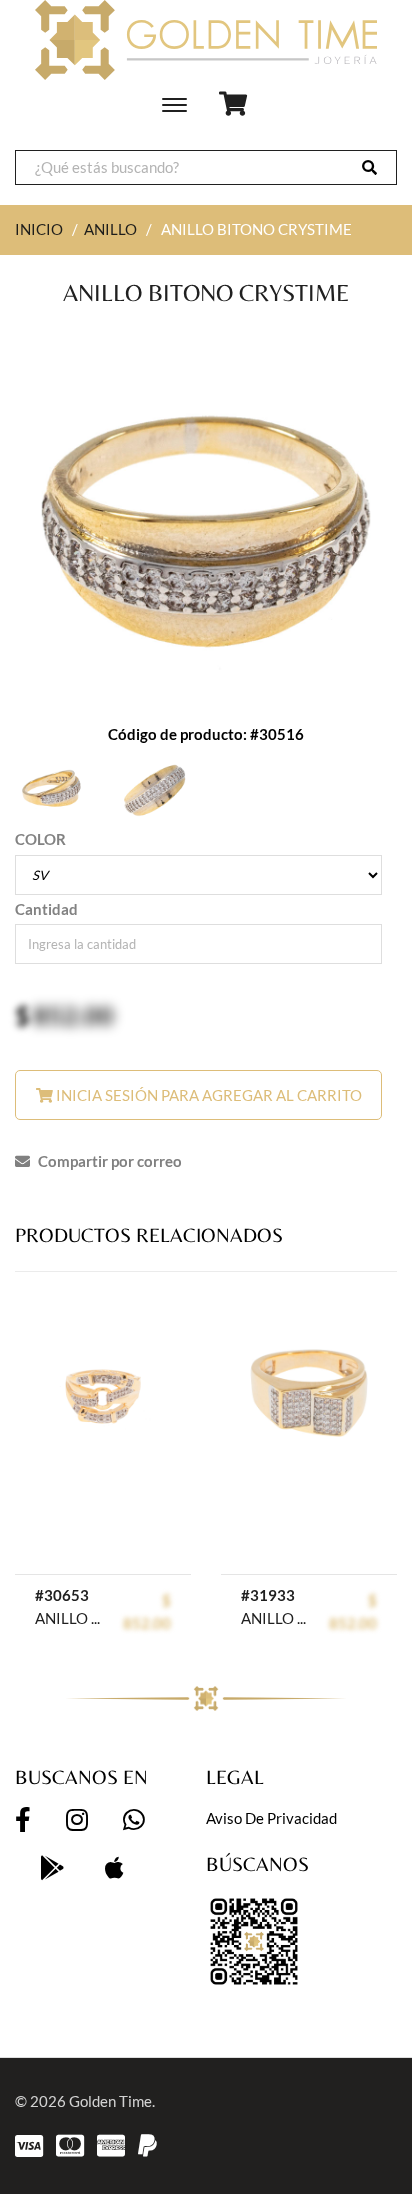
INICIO (39, 229)
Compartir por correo (108, 1161)
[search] (369, 167)
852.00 (73, 1015)
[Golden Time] (206, 40)
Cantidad (46, 909)
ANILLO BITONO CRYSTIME (68, 1618)
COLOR (40, 839)
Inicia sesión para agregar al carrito (207, 1095)
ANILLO (110, 229)
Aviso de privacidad (271, 1818)
